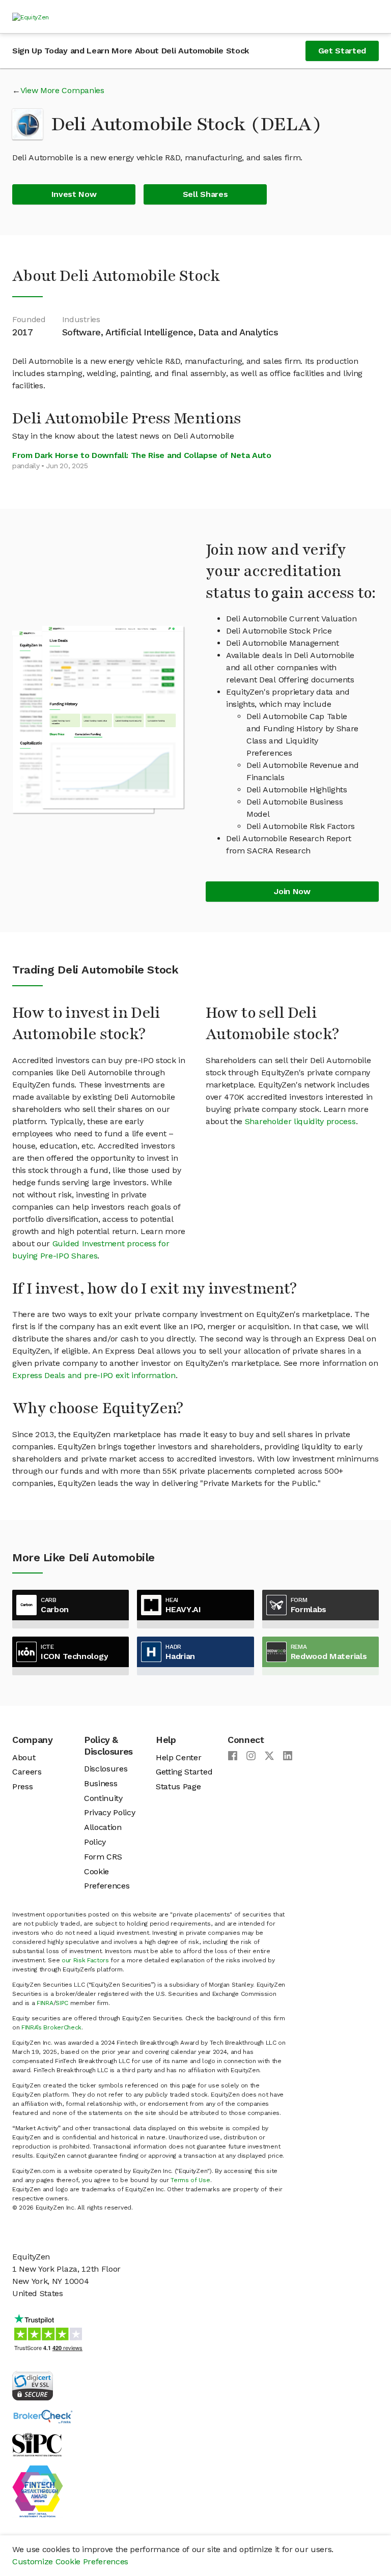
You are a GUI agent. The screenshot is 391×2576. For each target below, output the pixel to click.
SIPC (62, 2003)
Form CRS (103, 1857)
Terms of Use (190, 2180)
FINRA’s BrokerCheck (51, 2027)
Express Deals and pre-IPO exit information (94, 1375)
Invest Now (74, 194)
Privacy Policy (110, 1812)
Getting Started (184, 1772)
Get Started (342, 51)
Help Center (178, 1757)
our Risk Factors (85, 1960)
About (24, 1757)
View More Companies (62, 90)
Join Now (292, 891)
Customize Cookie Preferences (70, 2561)
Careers (27, 1772)
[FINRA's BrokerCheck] (43, 2416)
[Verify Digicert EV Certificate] (33, 2385)
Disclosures (106, 1769)
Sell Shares (205, 194)
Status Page (178, 1786)
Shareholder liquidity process (300, 1121)
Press (22, 1786)
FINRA (45, 2003)
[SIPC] (37, 2444)
